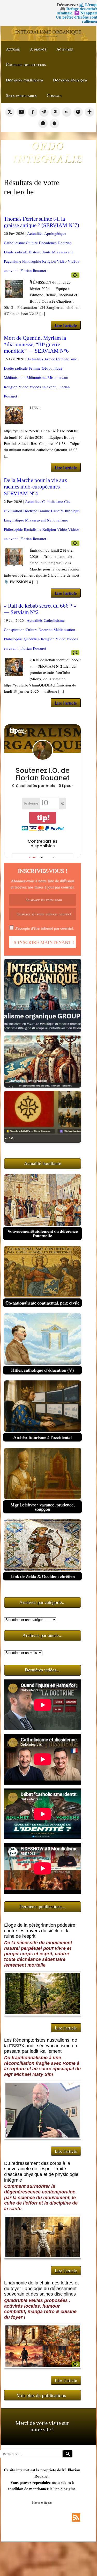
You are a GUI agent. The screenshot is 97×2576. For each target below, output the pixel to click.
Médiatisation (15, 377)
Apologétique (55, 233)
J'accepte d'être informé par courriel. (44, 928)
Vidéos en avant (43, 387)
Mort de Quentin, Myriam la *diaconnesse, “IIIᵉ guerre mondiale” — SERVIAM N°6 (36, 344)
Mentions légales (42, 2502)
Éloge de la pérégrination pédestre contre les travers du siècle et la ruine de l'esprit (40, 1931)
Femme (35, 368)
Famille (44, 511)
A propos (38, 49)
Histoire (35, 252)
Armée (50, 359)
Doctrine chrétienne (24, 80)
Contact (54, 95)
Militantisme (37, 377)
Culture (32, 243)
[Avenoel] (43, 123)
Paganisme (13, 261)
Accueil (13, 49)
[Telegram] (44, 112)
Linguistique (14, 520)
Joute (47, 252)
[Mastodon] (78, 112)
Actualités (35, 233)
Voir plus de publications (41, 2395)
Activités (65, 49)
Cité (67, 501)
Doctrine (65, 243)
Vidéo (62, 261)
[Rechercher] (68, 2454)
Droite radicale (16, 252)
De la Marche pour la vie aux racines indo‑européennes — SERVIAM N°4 (36, 487)
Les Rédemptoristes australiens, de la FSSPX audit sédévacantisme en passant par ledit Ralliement (41, 2046)
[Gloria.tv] (89, 112)
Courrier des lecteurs (26, 64)
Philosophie (32, 261)
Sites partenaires (21, 95)
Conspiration (14, 629)
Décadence (48, 243)
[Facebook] (33, 112)
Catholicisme (14, 243)
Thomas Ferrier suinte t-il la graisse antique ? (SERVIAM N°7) (42, 222)
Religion (49, 261)
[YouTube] (21, 112)
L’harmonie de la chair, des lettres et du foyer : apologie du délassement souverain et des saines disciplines (41, 2288)
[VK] (67, 112)
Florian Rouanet (33, 270)
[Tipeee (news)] (54, 123)
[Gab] (55, 112)
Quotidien (32, 639)
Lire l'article (66, 325)
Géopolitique (52, 368)
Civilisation (13, 511)
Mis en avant (62, 252)
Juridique (72, 511)
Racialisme (33, 529)
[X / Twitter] (10, 112)
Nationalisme (57, 520)
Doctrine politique (70, 80)
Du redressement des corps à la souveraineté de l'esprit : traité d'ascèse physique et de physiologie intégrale (41, 2172)
